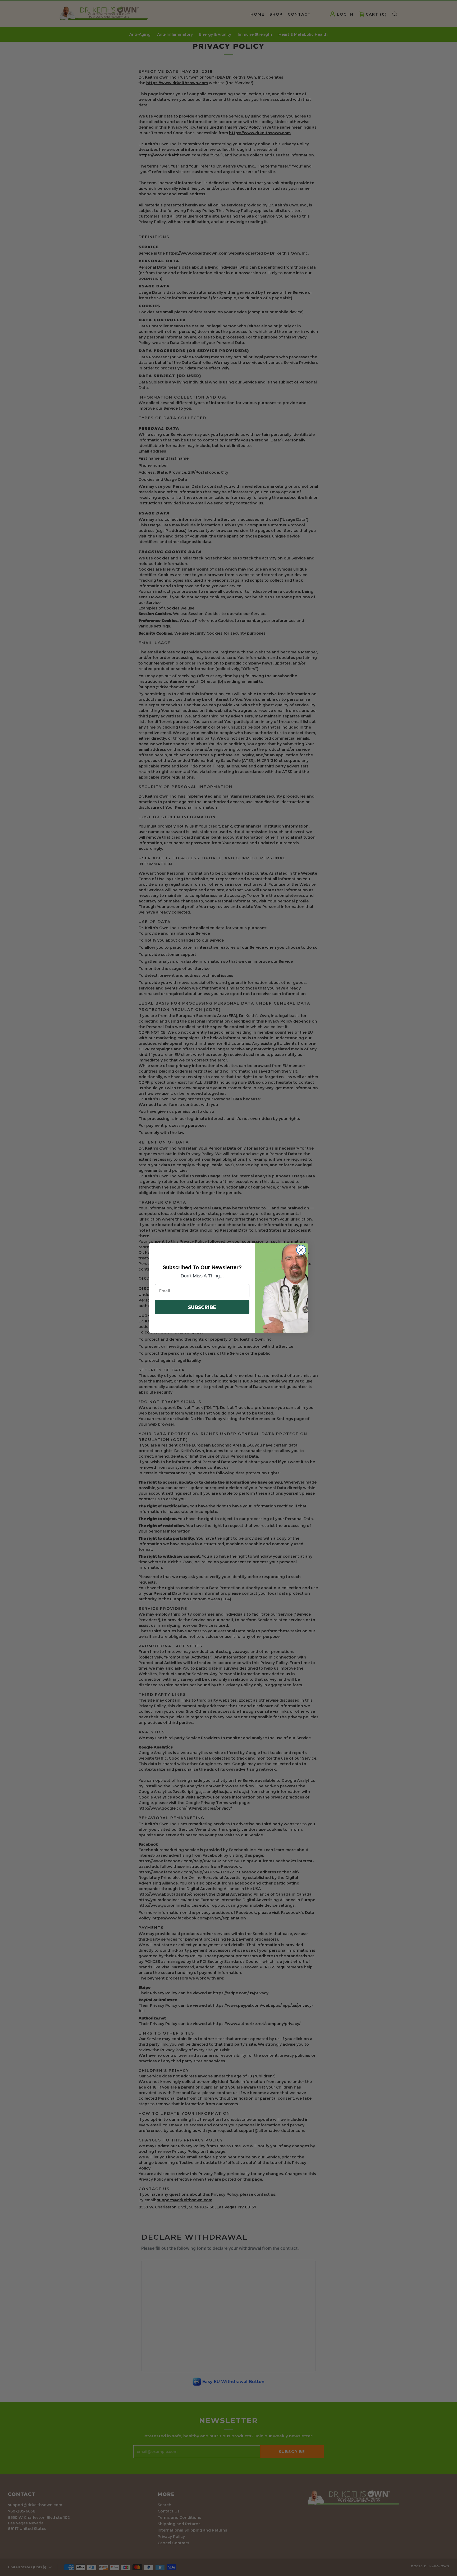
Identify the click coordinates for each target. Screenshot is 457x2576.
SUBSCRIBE (202, 1307)
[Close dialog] (301, 1250)
